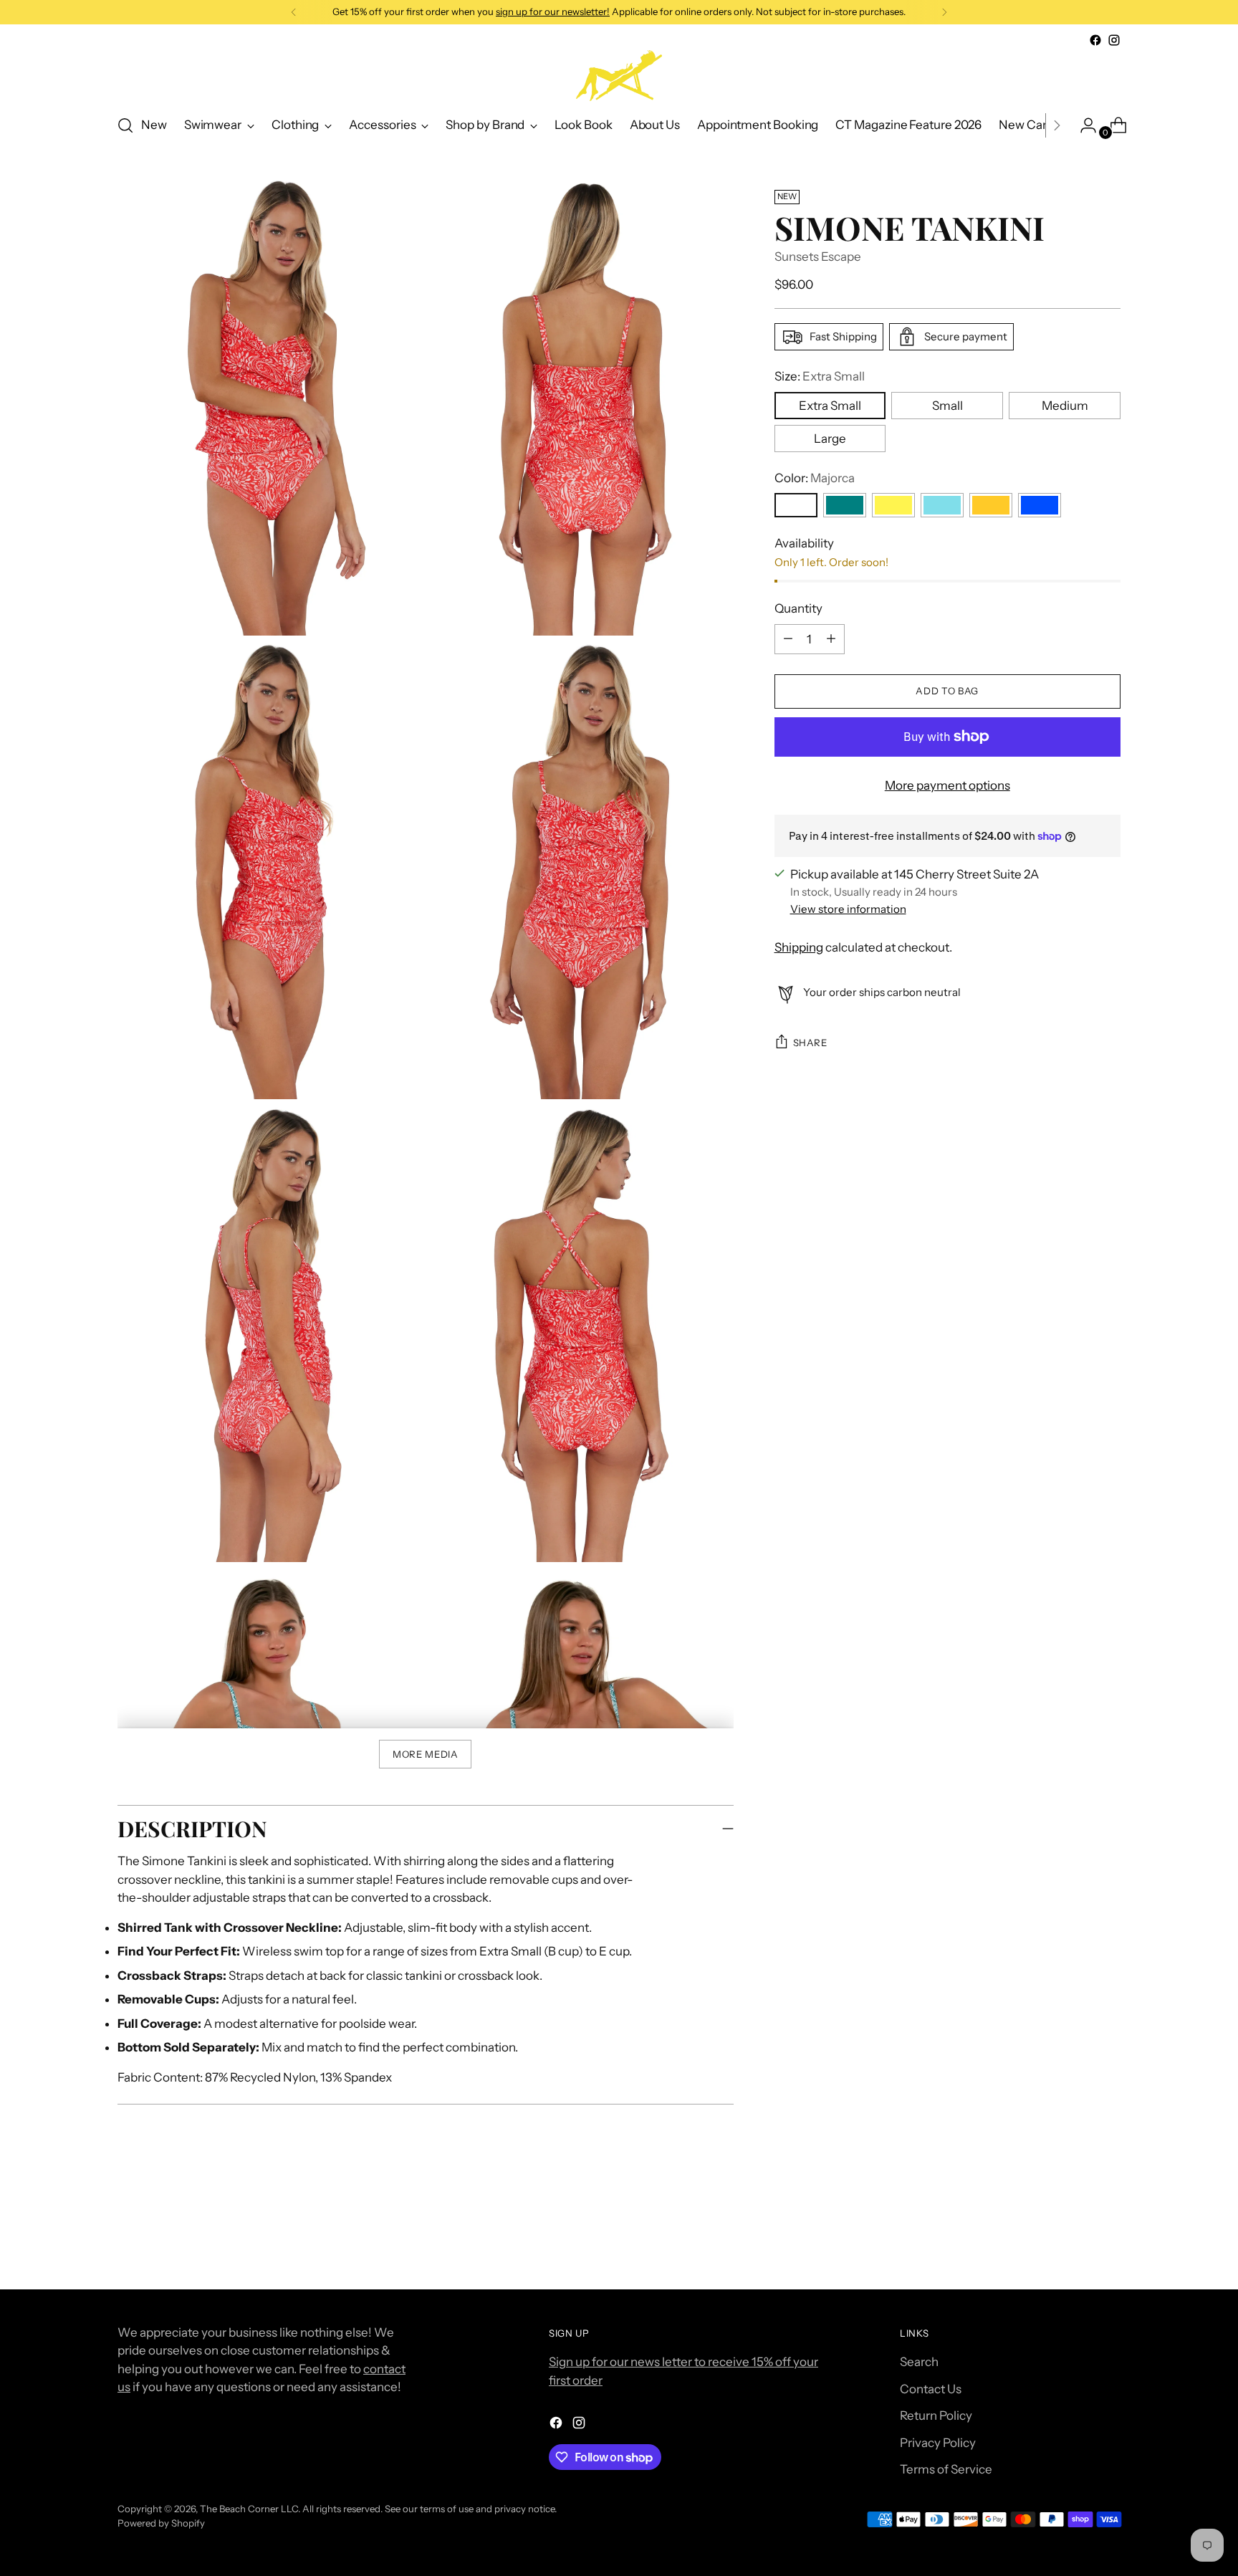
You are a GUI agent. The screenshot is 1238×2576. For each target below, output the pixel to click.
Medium (1065, 405)
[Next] (944, 12)
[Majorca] (796, 505)
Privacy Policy (938, 2443)
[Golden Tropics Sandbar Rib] (893, 505)
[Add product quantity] (788, 638)
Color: (815, 477)
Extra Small (830, 405)
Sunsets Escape (818, 257)
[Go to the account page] (1083, 125)
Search (919, 2362)
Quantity (798, 608)
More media (426, 1754)
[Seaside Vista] (1040, 505)
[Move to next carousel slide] (1108, 2240)
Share (810, 1043)
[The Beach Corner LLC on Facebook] (1095, 40)
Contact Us (931, 2389)
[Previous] (294, 12)
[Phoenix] (991, 505)
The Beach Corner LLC (249, 2509)
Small (947, 405)
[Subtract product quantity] (831, 638)
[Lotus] (942, 505)
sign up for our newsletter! (553, 11)
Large (830, 438)
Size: (820, 376)
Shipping (799, 947)
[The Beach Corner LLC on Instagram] (1114, 40)
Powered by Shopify (161, 2523)
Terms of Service (946, 2469)
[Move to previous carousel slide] (1075, 2241)
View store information (848, 909)
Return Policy (936, 2415)
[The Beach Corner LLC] (619, 76)
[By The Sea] (845, 505)
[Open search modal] (125, 125)
